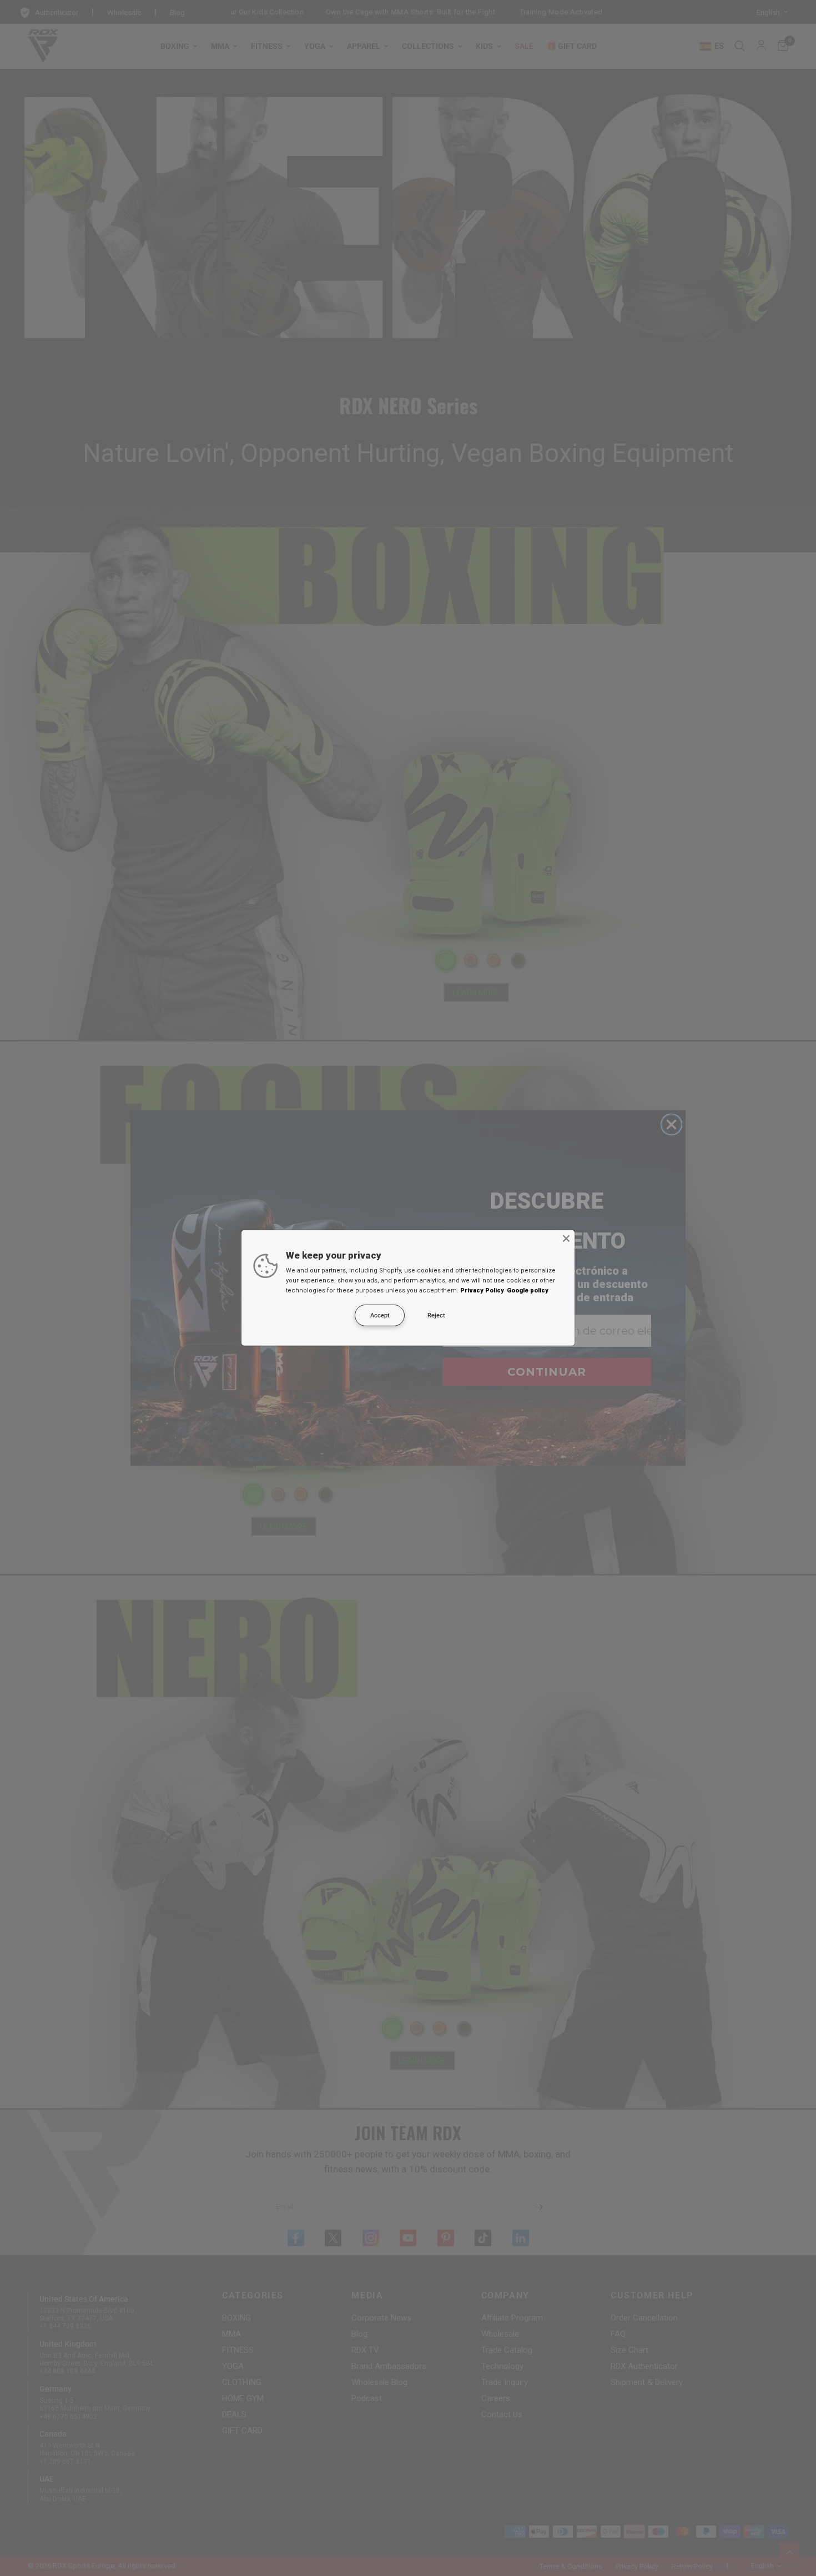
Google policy (528, 1290)
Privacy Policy (482, 1290)
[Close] (566, 1239)
